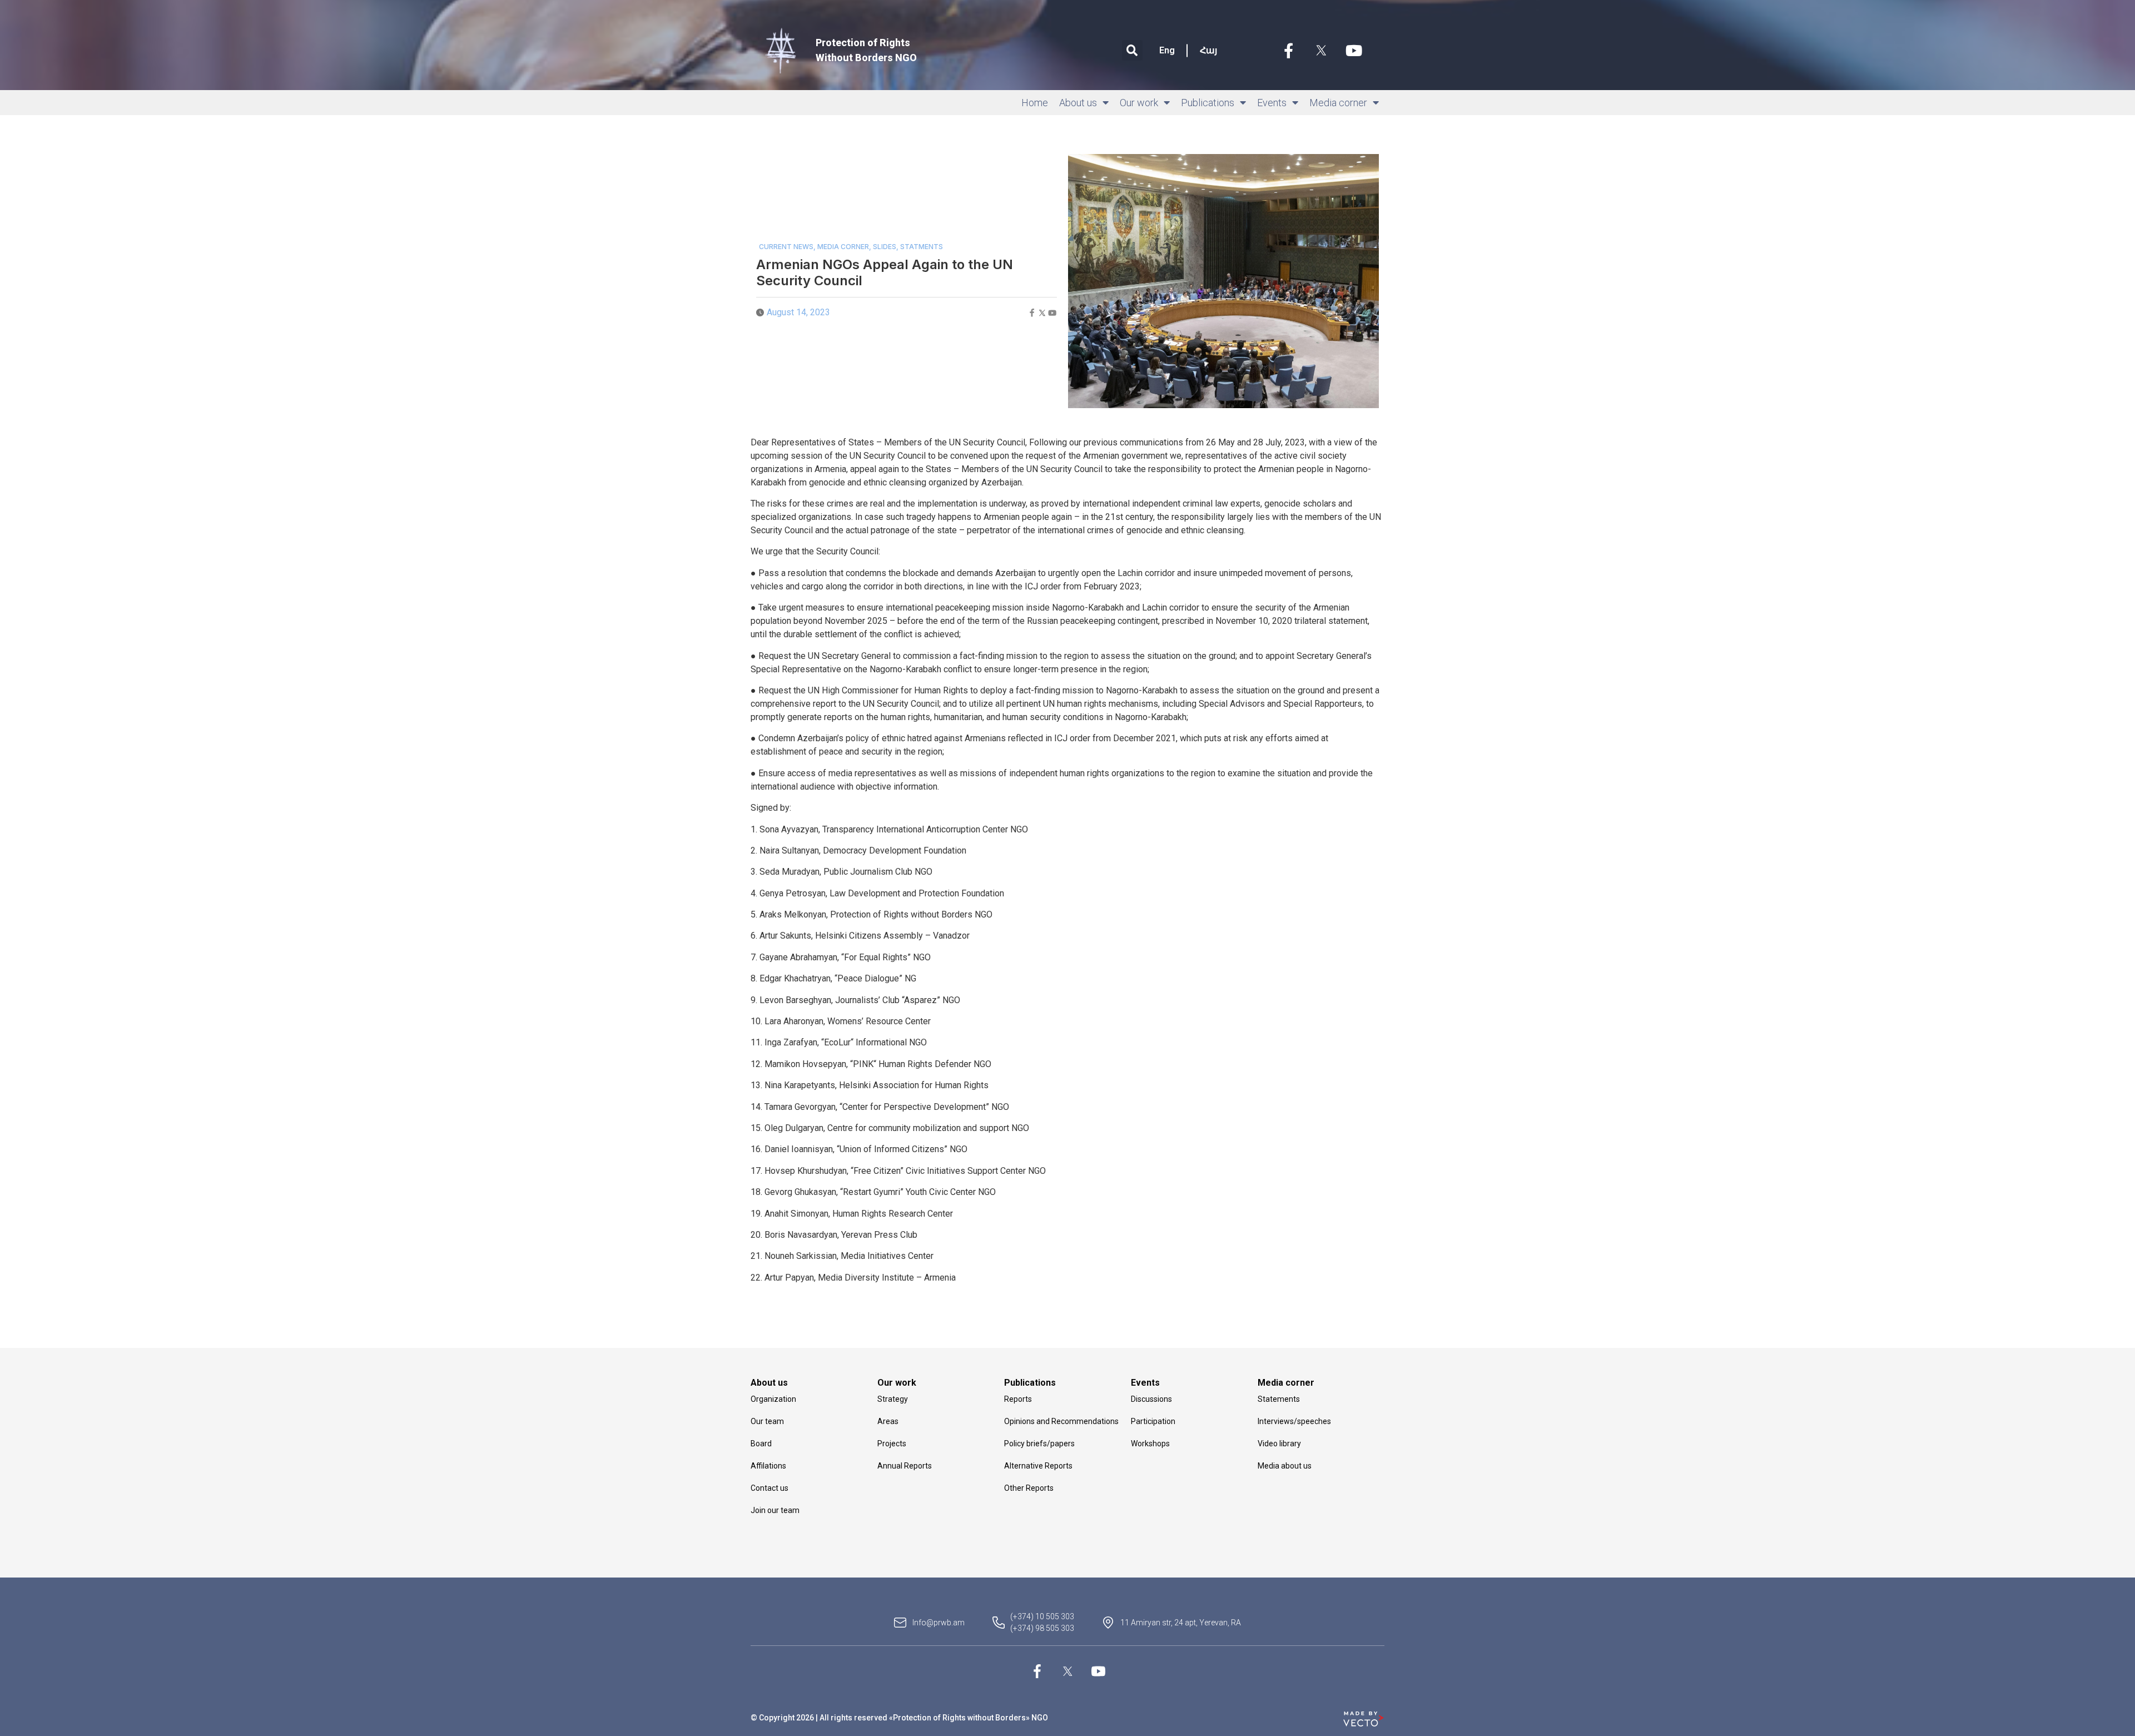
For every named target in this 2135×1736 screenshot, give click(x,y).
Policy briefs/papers (1039, 1444)
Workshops (1150, 1444)
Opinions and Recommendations (1061, 1421)
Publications (1208, 103)
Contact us (769, 1488)
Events (1272, 103)
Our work (1139, 103)
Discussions (1151, 1399)
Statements (1279, 1399)
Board (761, 1444)
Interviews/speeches (1294, 1421)
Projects (892, 1444)
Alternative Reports (1038, 1466)
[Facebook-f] (1288, 51)
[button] (1132, 50)
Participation (1153, 1421)
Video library (1279, 1444)
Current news (786, 247)
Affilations (768, 1466)
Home (1035, 103)
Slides (885, 247)
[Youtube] (1354, 51)
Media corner (1338, 103)
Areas (888, 1421)
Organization (773, 1399)
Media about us (1285, 1466)
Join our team (775, 1510)
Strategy (893, 1399)
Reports (1018, 1399)
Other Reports (1029, 1488)
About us (1078, 103)
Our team (767, 1421)
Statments (922, 247)
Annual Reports (905, 1466)
